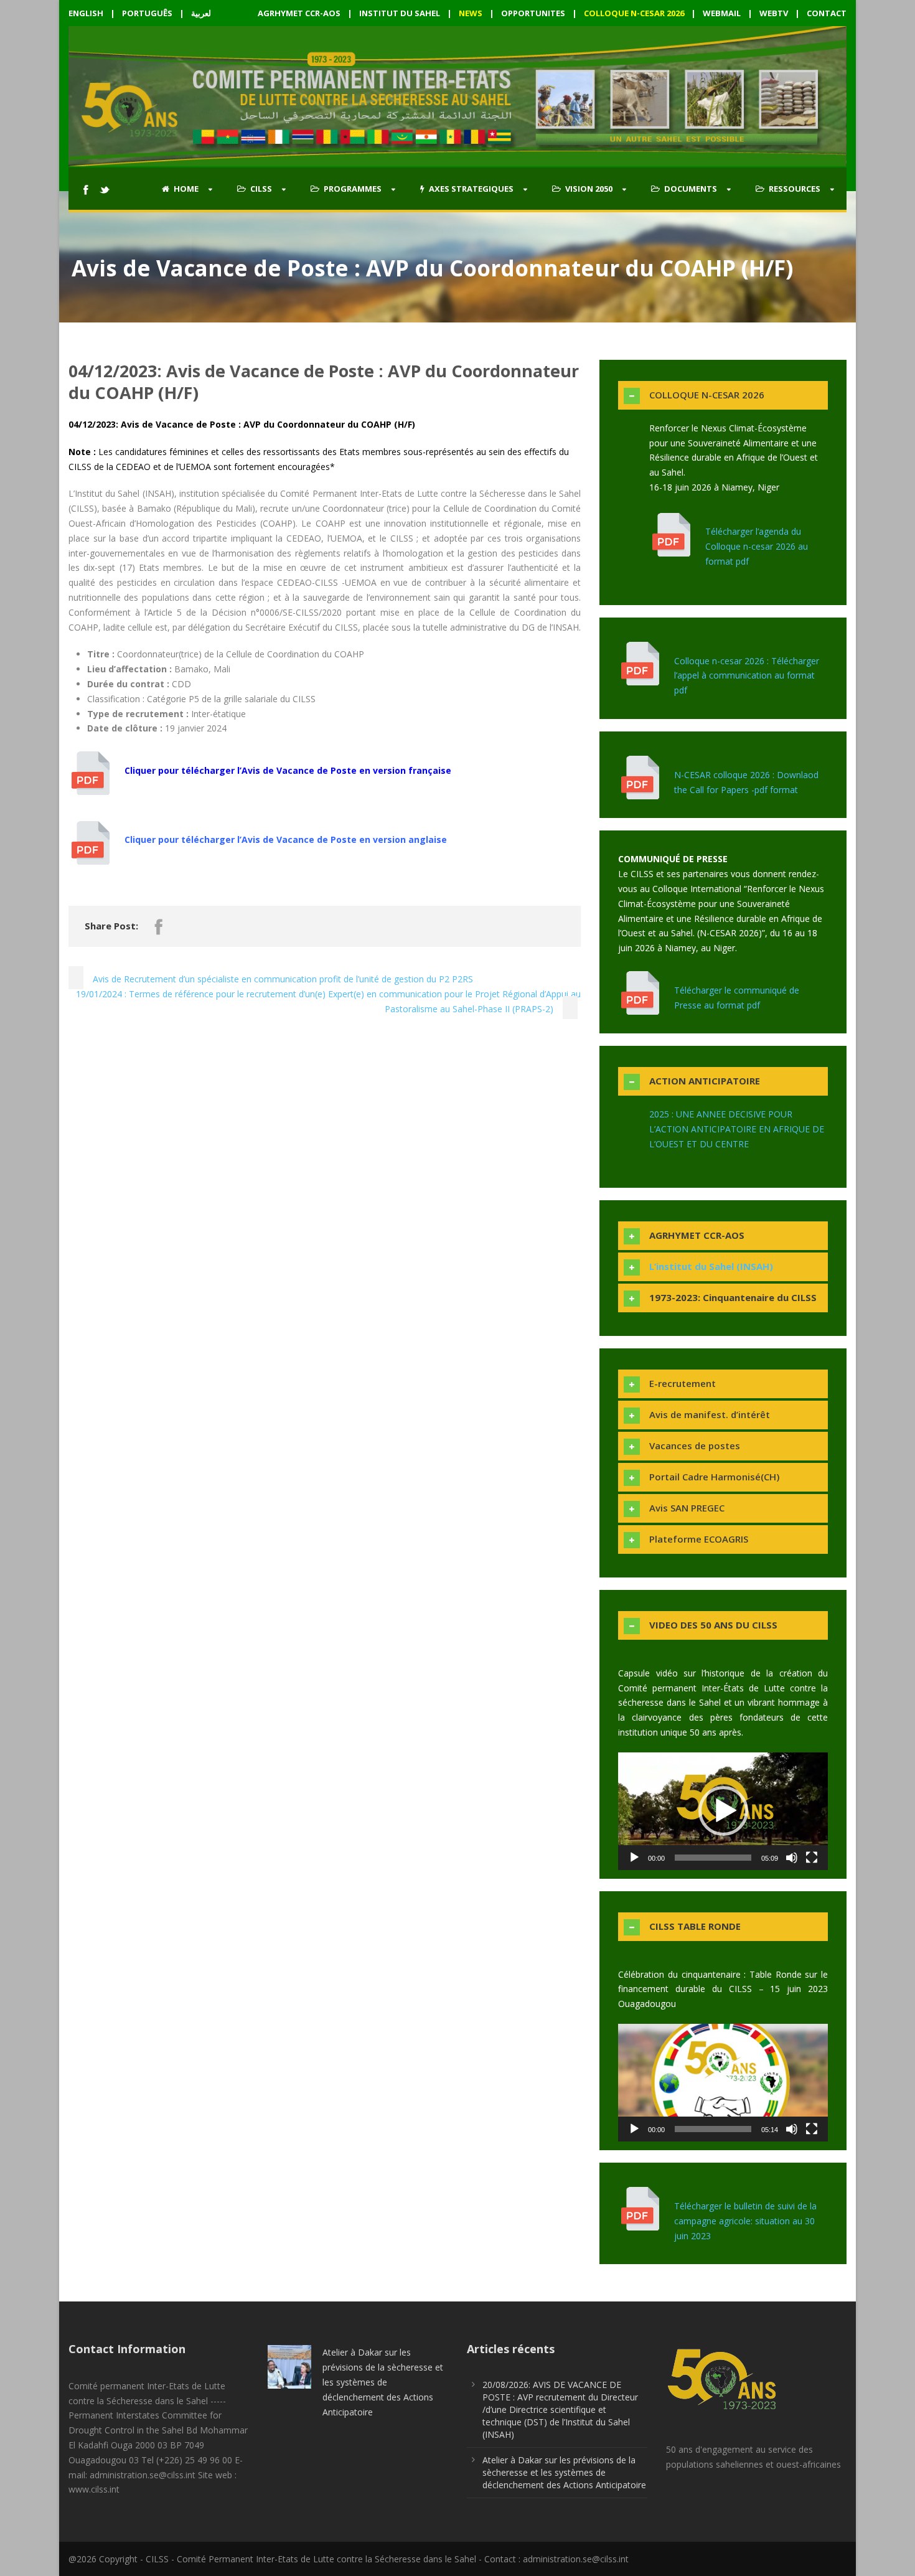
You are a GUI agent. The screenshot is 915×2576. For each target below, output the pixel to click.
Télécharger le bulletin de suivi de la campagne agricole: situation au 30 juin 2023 (745, 2221)
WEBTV (774, 13)
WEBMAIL (722, 13)
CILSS (261, 189)
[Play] (634, 1858)
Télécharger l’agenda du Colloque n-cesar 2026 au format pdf (757, 546)
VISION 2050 (589, 189)
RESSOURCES (795, 189)
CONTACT (827, 13)
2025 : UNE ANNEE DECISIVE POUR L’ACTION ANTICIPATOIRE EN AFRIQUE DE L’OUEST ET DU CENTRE (737, 1129)
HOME (186, 189)
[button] (723, 1811)
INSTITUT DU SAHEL (400, 13)
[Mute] (792, 1858)
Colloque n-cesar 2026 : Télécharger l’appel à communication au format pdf (747, 676)
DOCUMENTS (691, 189)
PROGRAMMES (353, 189)
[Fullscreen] (812, 1858)
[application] (723, 1811)
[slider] (713, 1858)
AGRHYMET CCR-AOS (300, 13)
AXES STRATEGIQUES (471, 189)
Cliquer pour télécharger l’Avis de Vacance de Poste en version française (288, 770)
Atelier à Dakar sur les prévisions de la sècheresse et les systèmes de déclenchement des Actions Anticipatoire (383, 2382)
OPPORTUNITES (533, 13)
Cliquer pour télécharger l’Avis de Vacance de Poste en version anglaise (286, 839)
